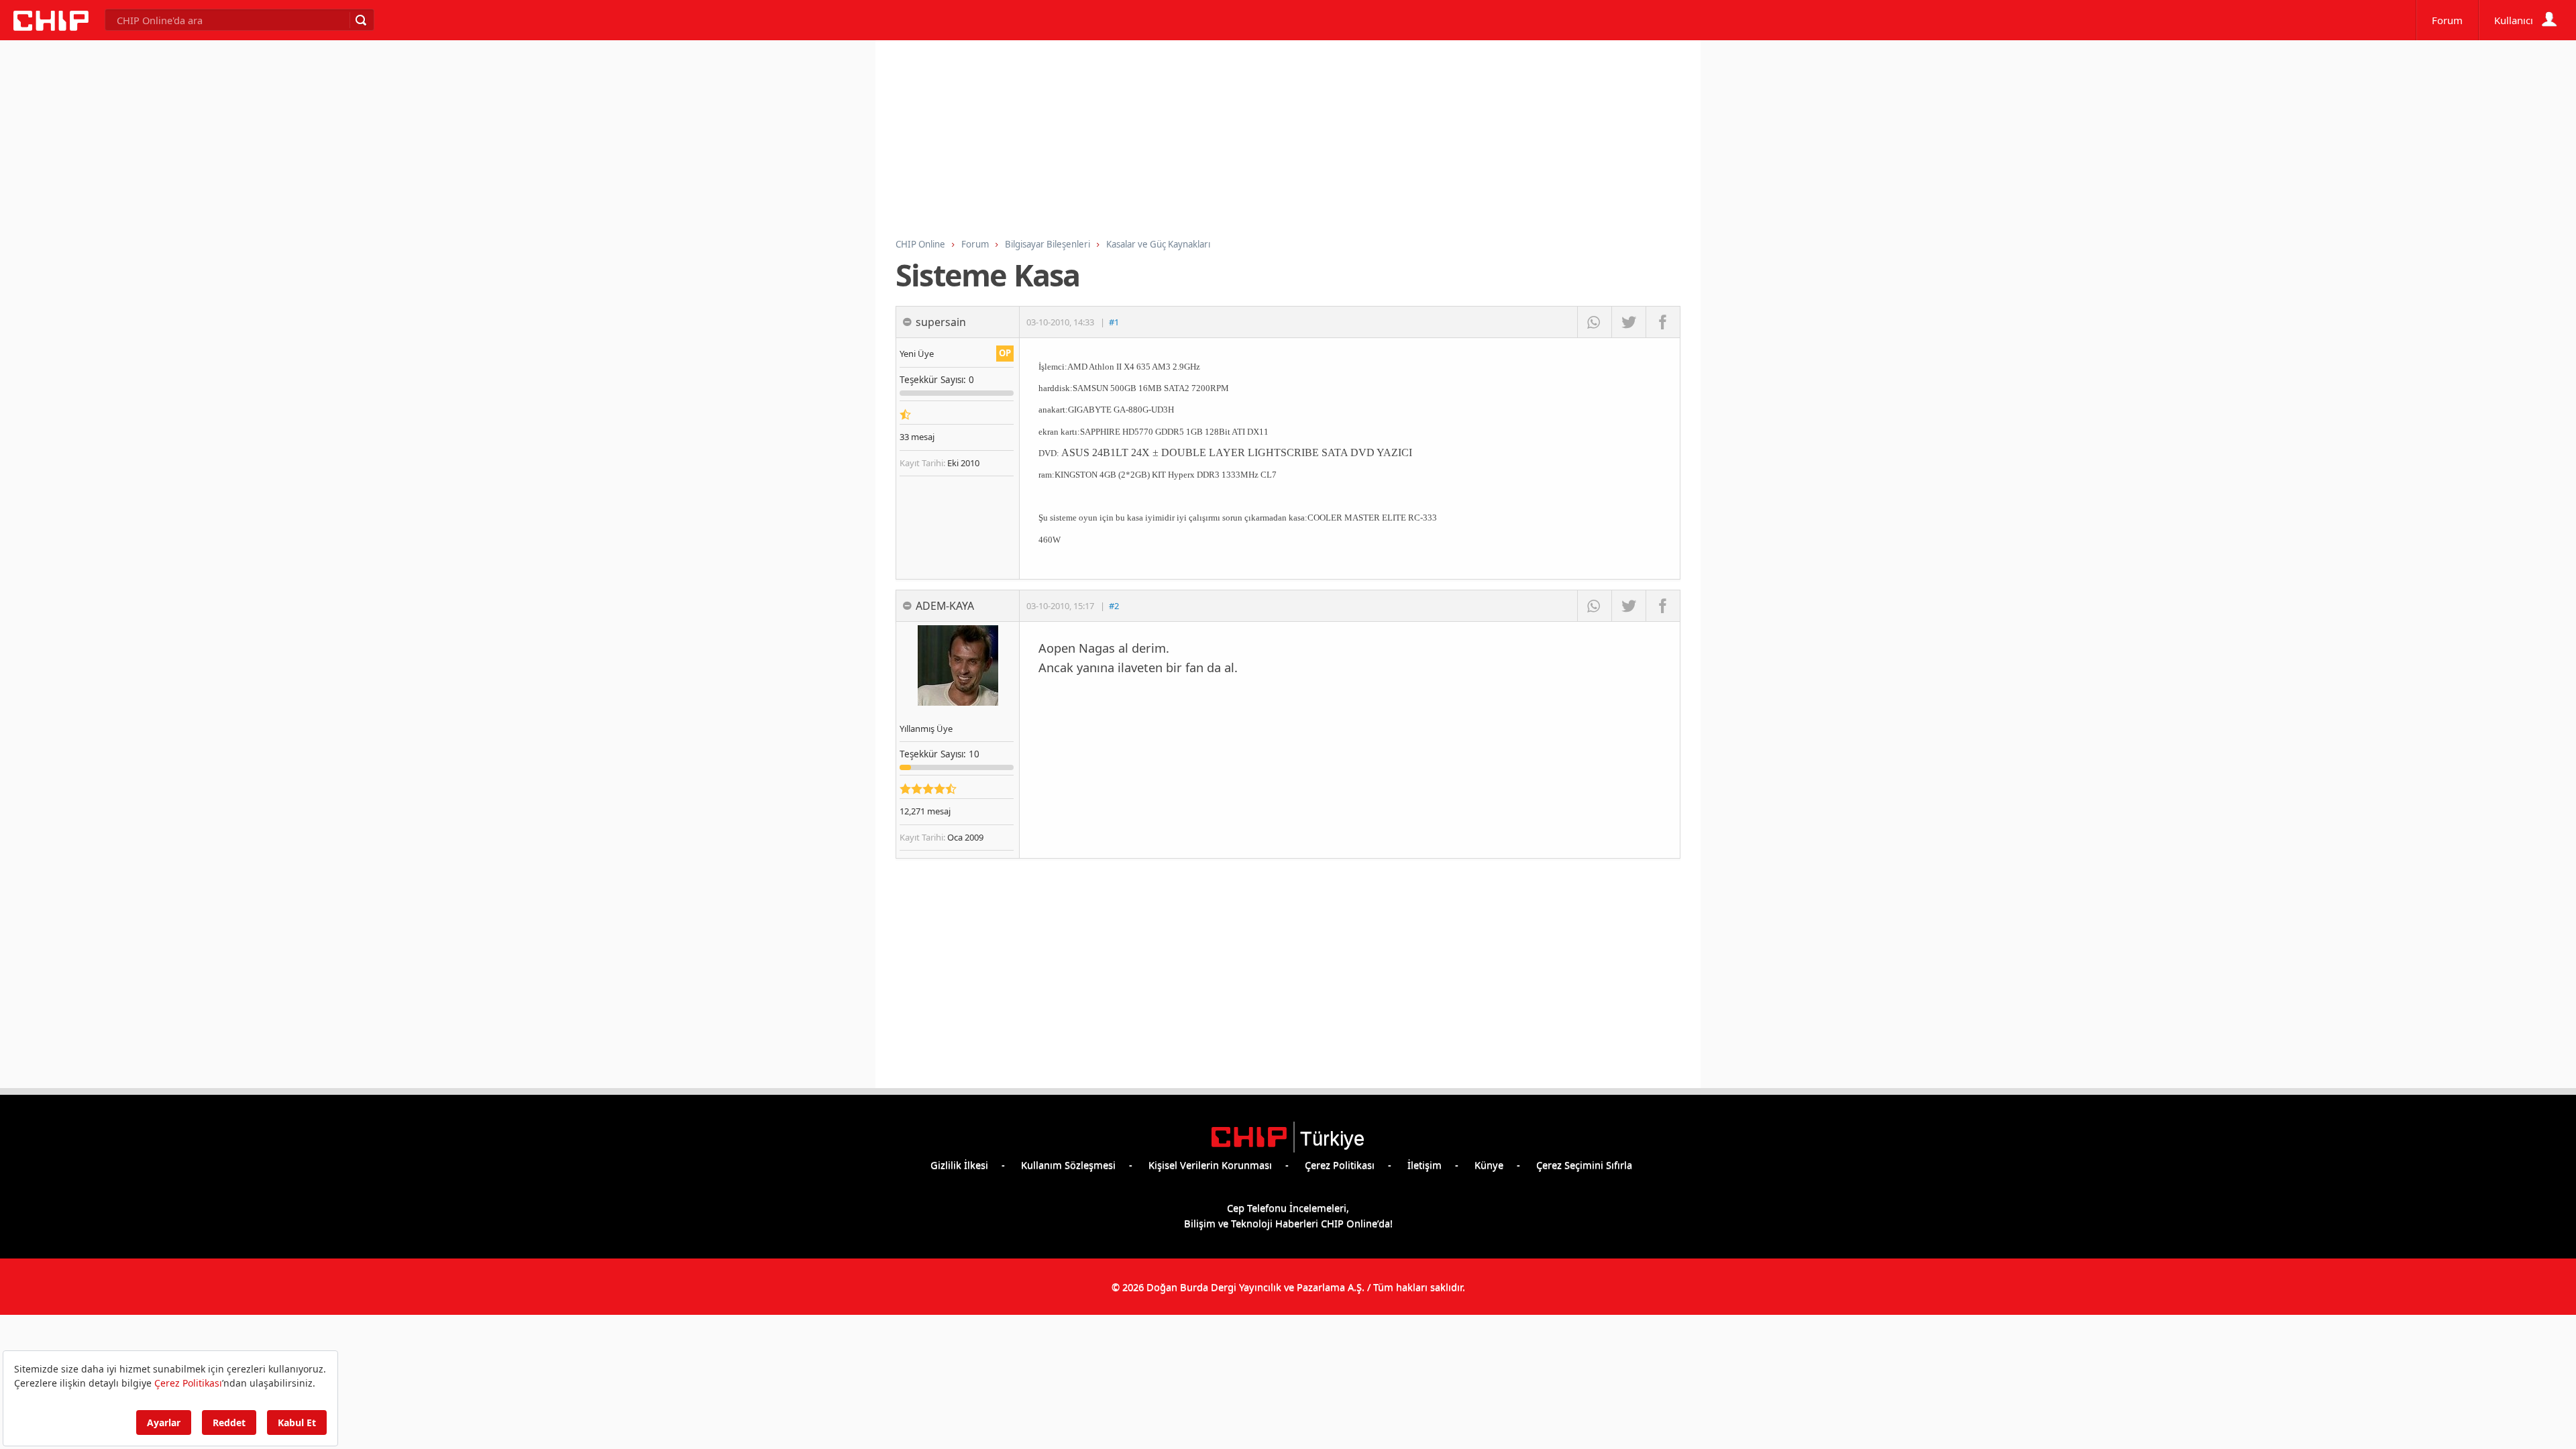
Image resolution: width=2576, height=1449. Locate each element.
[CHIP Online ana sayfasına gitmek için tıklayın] (51, 27)
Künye (1489, 1165)
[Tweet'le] (1628, 322)
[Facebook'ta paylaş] (1663, 322)
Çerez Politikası (1340, 1165)
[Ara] (360, 20)
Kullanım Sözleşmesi (1068, 1165)
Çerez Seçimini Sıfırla (1584, 1165)
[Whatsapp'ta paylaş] (1594, 322)
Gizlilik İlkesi (959, 1165)
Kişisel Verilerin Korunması (1210, 1165)
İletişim (1425, 1165)
